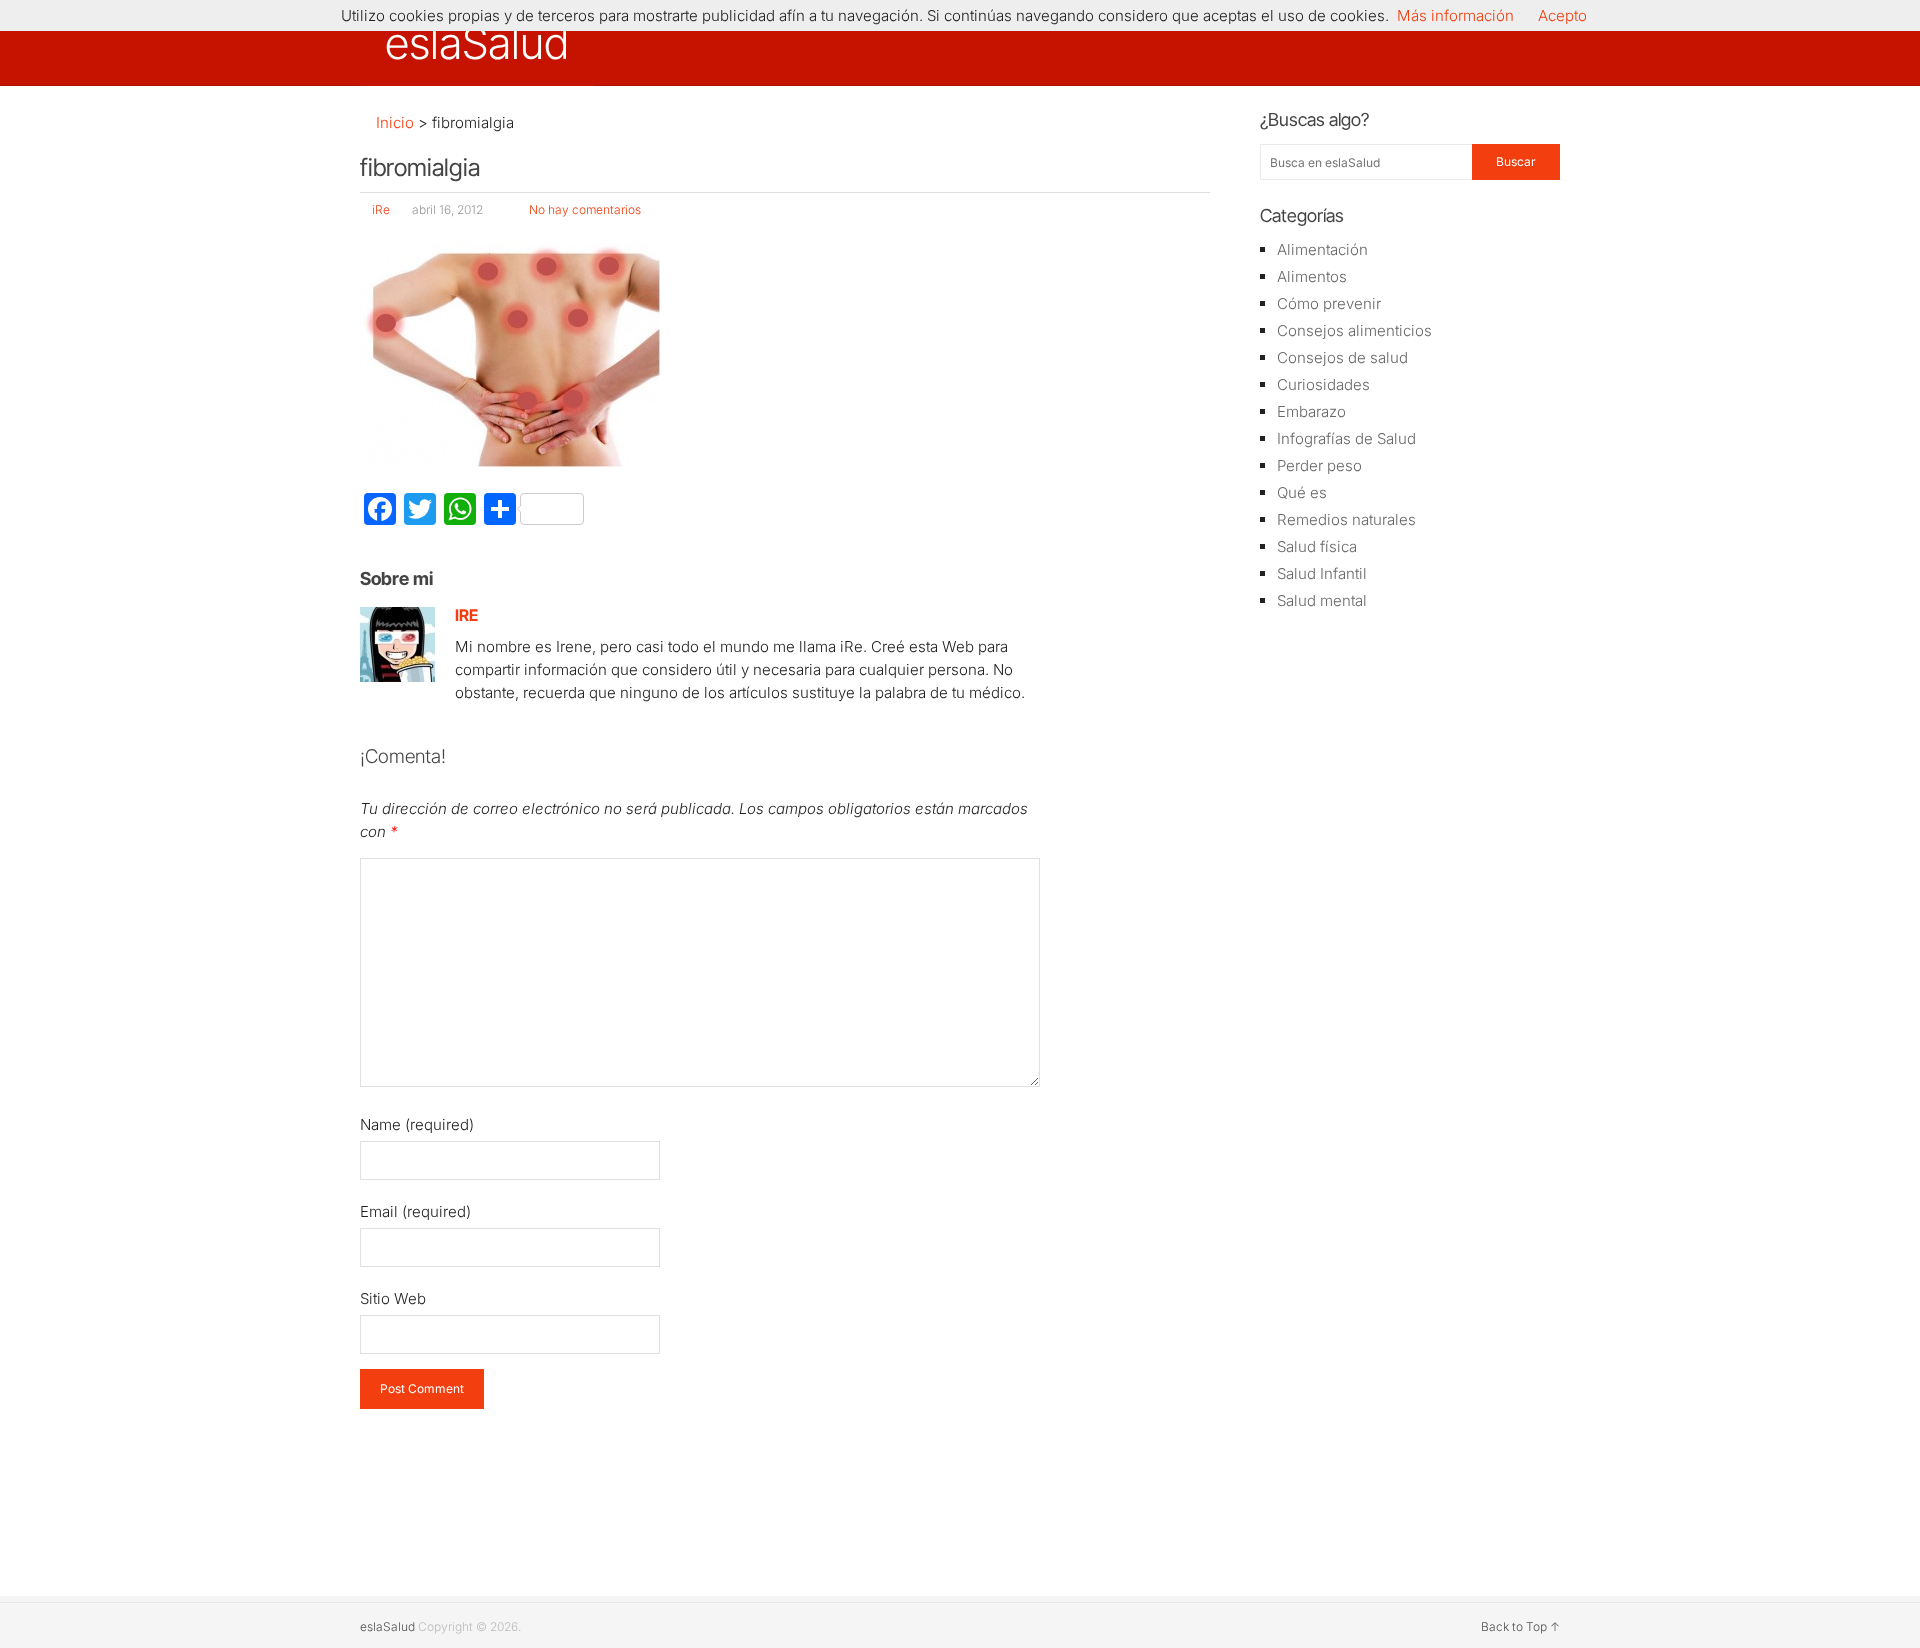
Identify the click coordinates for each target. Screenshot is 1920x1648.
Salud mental (1322, 600)
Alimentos (1312, 276)
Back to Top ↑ (1520, 1626)
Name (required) (417, 1124)
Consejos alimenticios (1354, 330)
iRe (381, 209)
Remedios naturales (1346, 519)
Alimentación (1322, 249)
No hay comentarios (585, 209)
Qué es (1302, 492)
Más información (1455, 15)
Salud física (1317, 546)
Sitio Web (393, 1298)
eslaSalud (477, 43)
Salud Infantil (1322, 573)
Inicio (393, 122)
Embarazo (1311, 411)
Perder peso (1319, 465)
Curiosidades (1323, 384)
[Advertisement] (1410, 945)
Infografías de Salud (1346, 438)
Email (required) (415, 1211)
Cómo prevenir (1329, 303)
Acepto (1562, 15)
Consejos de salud (1342, 357)
